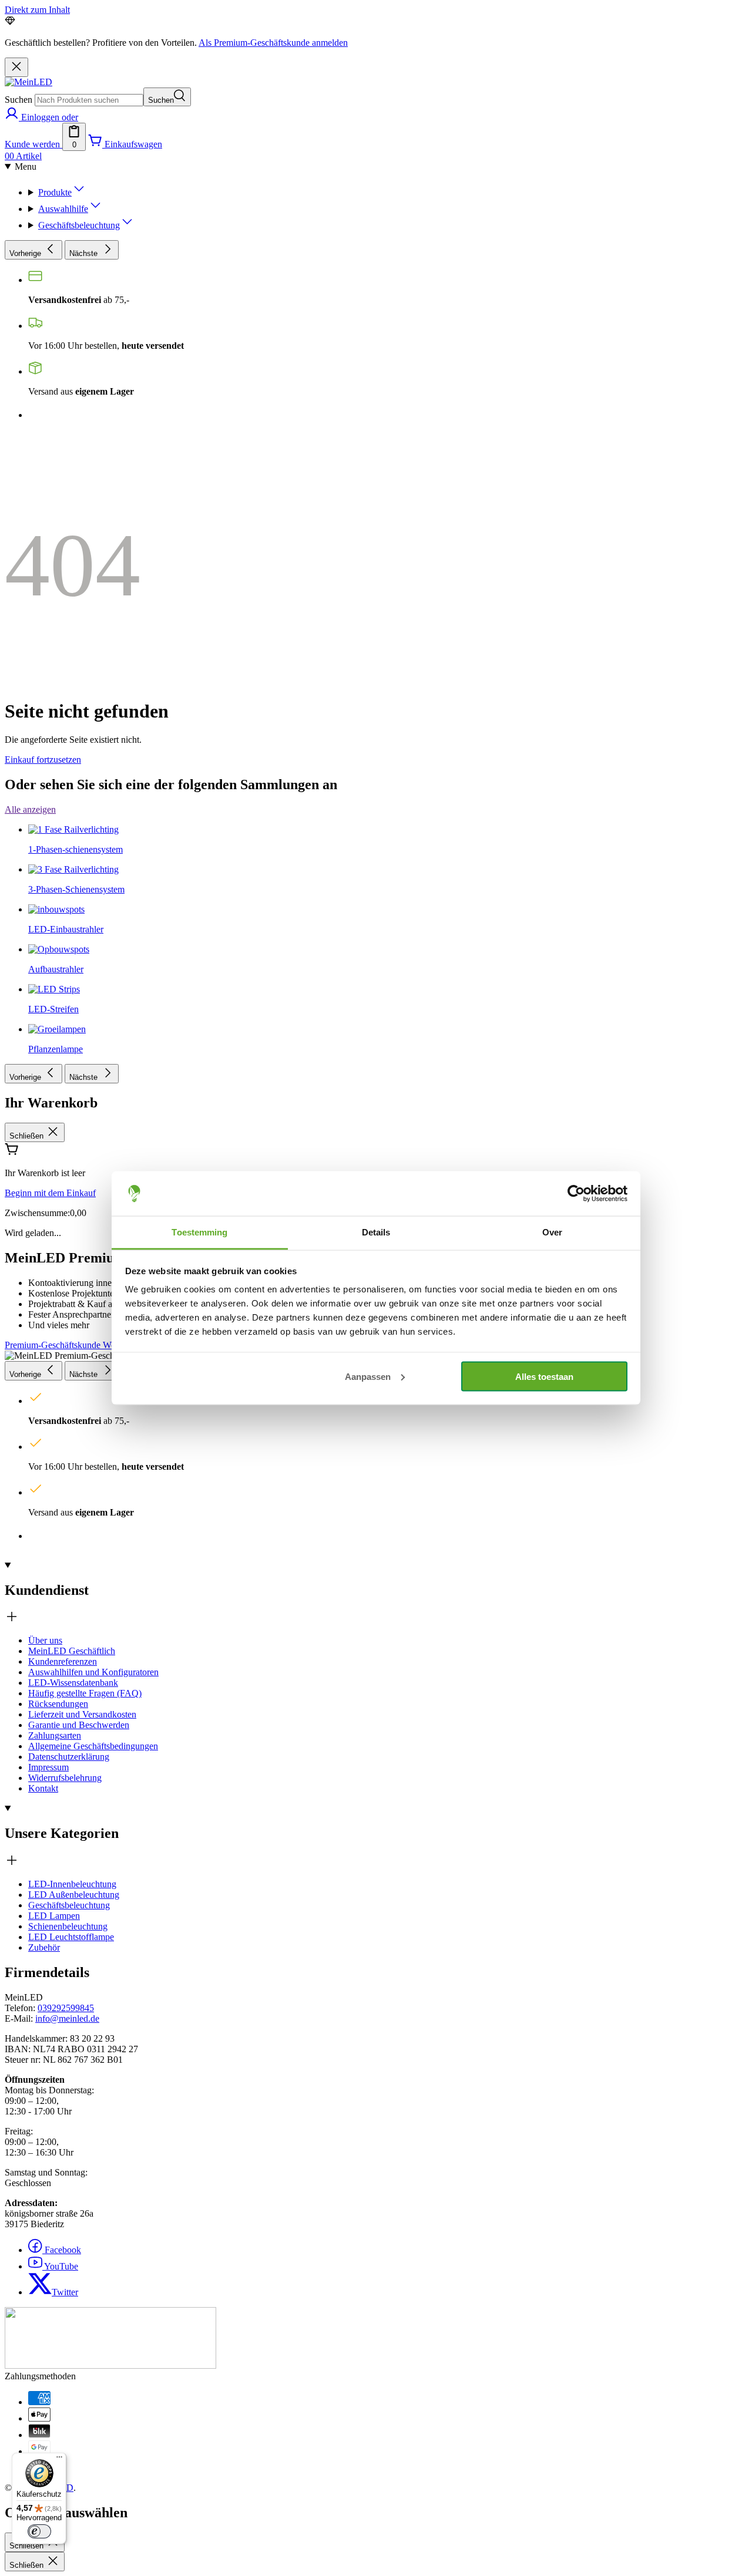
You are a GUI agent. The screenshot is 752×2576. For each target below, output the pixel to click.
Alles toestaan (544, 1376)
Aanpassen (368, 1376)
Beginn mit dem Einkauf (50, 1193)
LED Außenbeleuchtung (74, 1895)
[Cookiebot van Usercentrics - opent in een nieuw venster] (576, 1194)
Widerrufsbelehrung (65, 1778)
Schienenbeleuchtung (68, 1926)
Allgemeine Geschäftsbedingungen (93, 1746)
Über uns (45, 1640)
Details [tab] (376, 1232)
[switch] (39, 2531)
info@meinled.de (67, 2018)
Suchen (19, 100)
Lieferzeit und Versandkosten (82, 1714)
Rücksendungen (58, 1704)
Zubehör (44, 1947)
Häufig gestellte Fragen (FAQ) (85, 1693)
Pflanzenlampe (56, 1049)
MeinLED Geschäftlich (72, 1651)
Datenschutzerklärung (69, 1757)
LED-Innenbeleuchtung (72, 1884)
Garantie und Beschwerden (79, 1725)
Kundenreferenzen (63, 1661)
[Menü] (59, 2460)
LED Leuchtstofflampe (71, 1937)
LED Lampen (54, 1916)
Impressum (48, 1767)
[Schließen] (16, 67)
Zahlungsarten (55, 1735)
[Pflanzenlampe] (57, 670)
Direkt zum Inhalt (37, 10)
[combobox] (89, 100)
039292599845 (66, 2008)
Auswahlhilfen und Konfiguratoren (93, 1672)
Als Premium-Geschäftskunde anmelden (273, 43)
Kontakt (43, 1788)
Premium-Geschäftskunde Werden (68, 1345)
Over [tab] (552, 1232)
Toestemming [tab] (199, 1232)
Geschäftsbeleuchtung (69, 1905)
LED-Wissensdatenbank (73, 1683)
